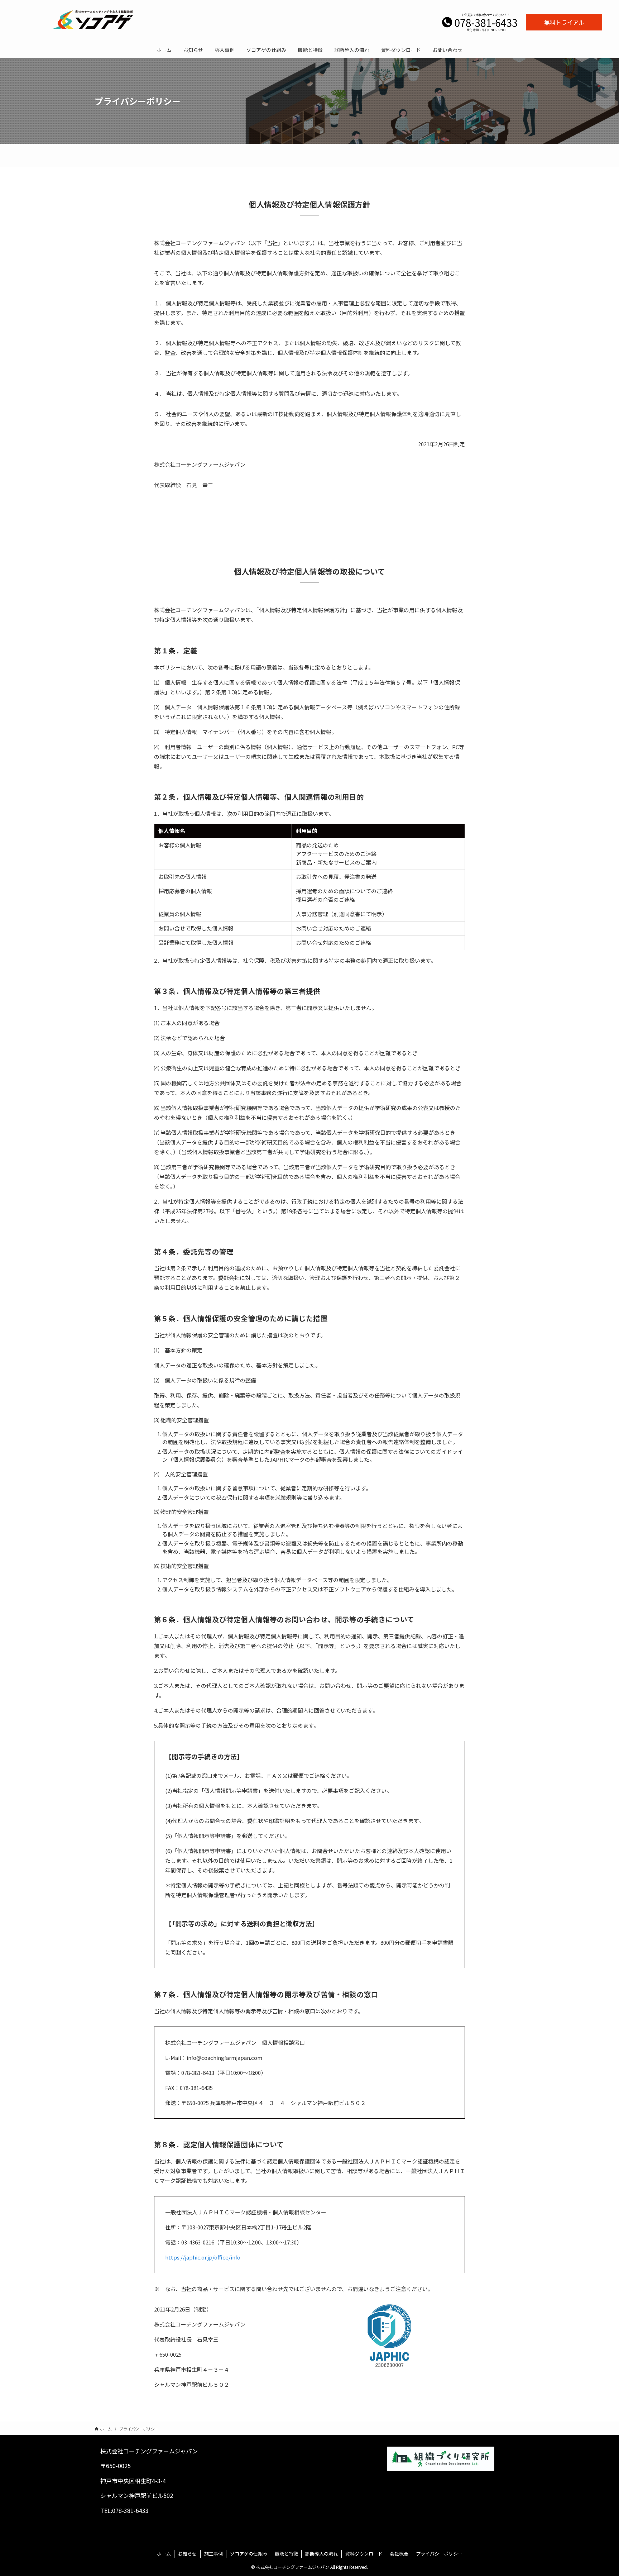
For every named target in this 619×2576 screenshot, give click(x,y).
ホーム (164, 2554)
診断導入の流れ (322, 2554)
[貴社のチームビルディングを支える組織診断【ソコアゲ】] (93, 19)
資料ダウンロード (364, 2554)
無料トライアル (564, 22)
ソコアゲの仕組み (249, 2554)
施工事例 (213, 2554)
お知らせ (187, 2554)
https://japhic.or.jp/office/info (203, 2257)
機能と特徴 (286, 2554)
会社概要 (399, 2554)
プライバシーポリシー (439, 2554)
